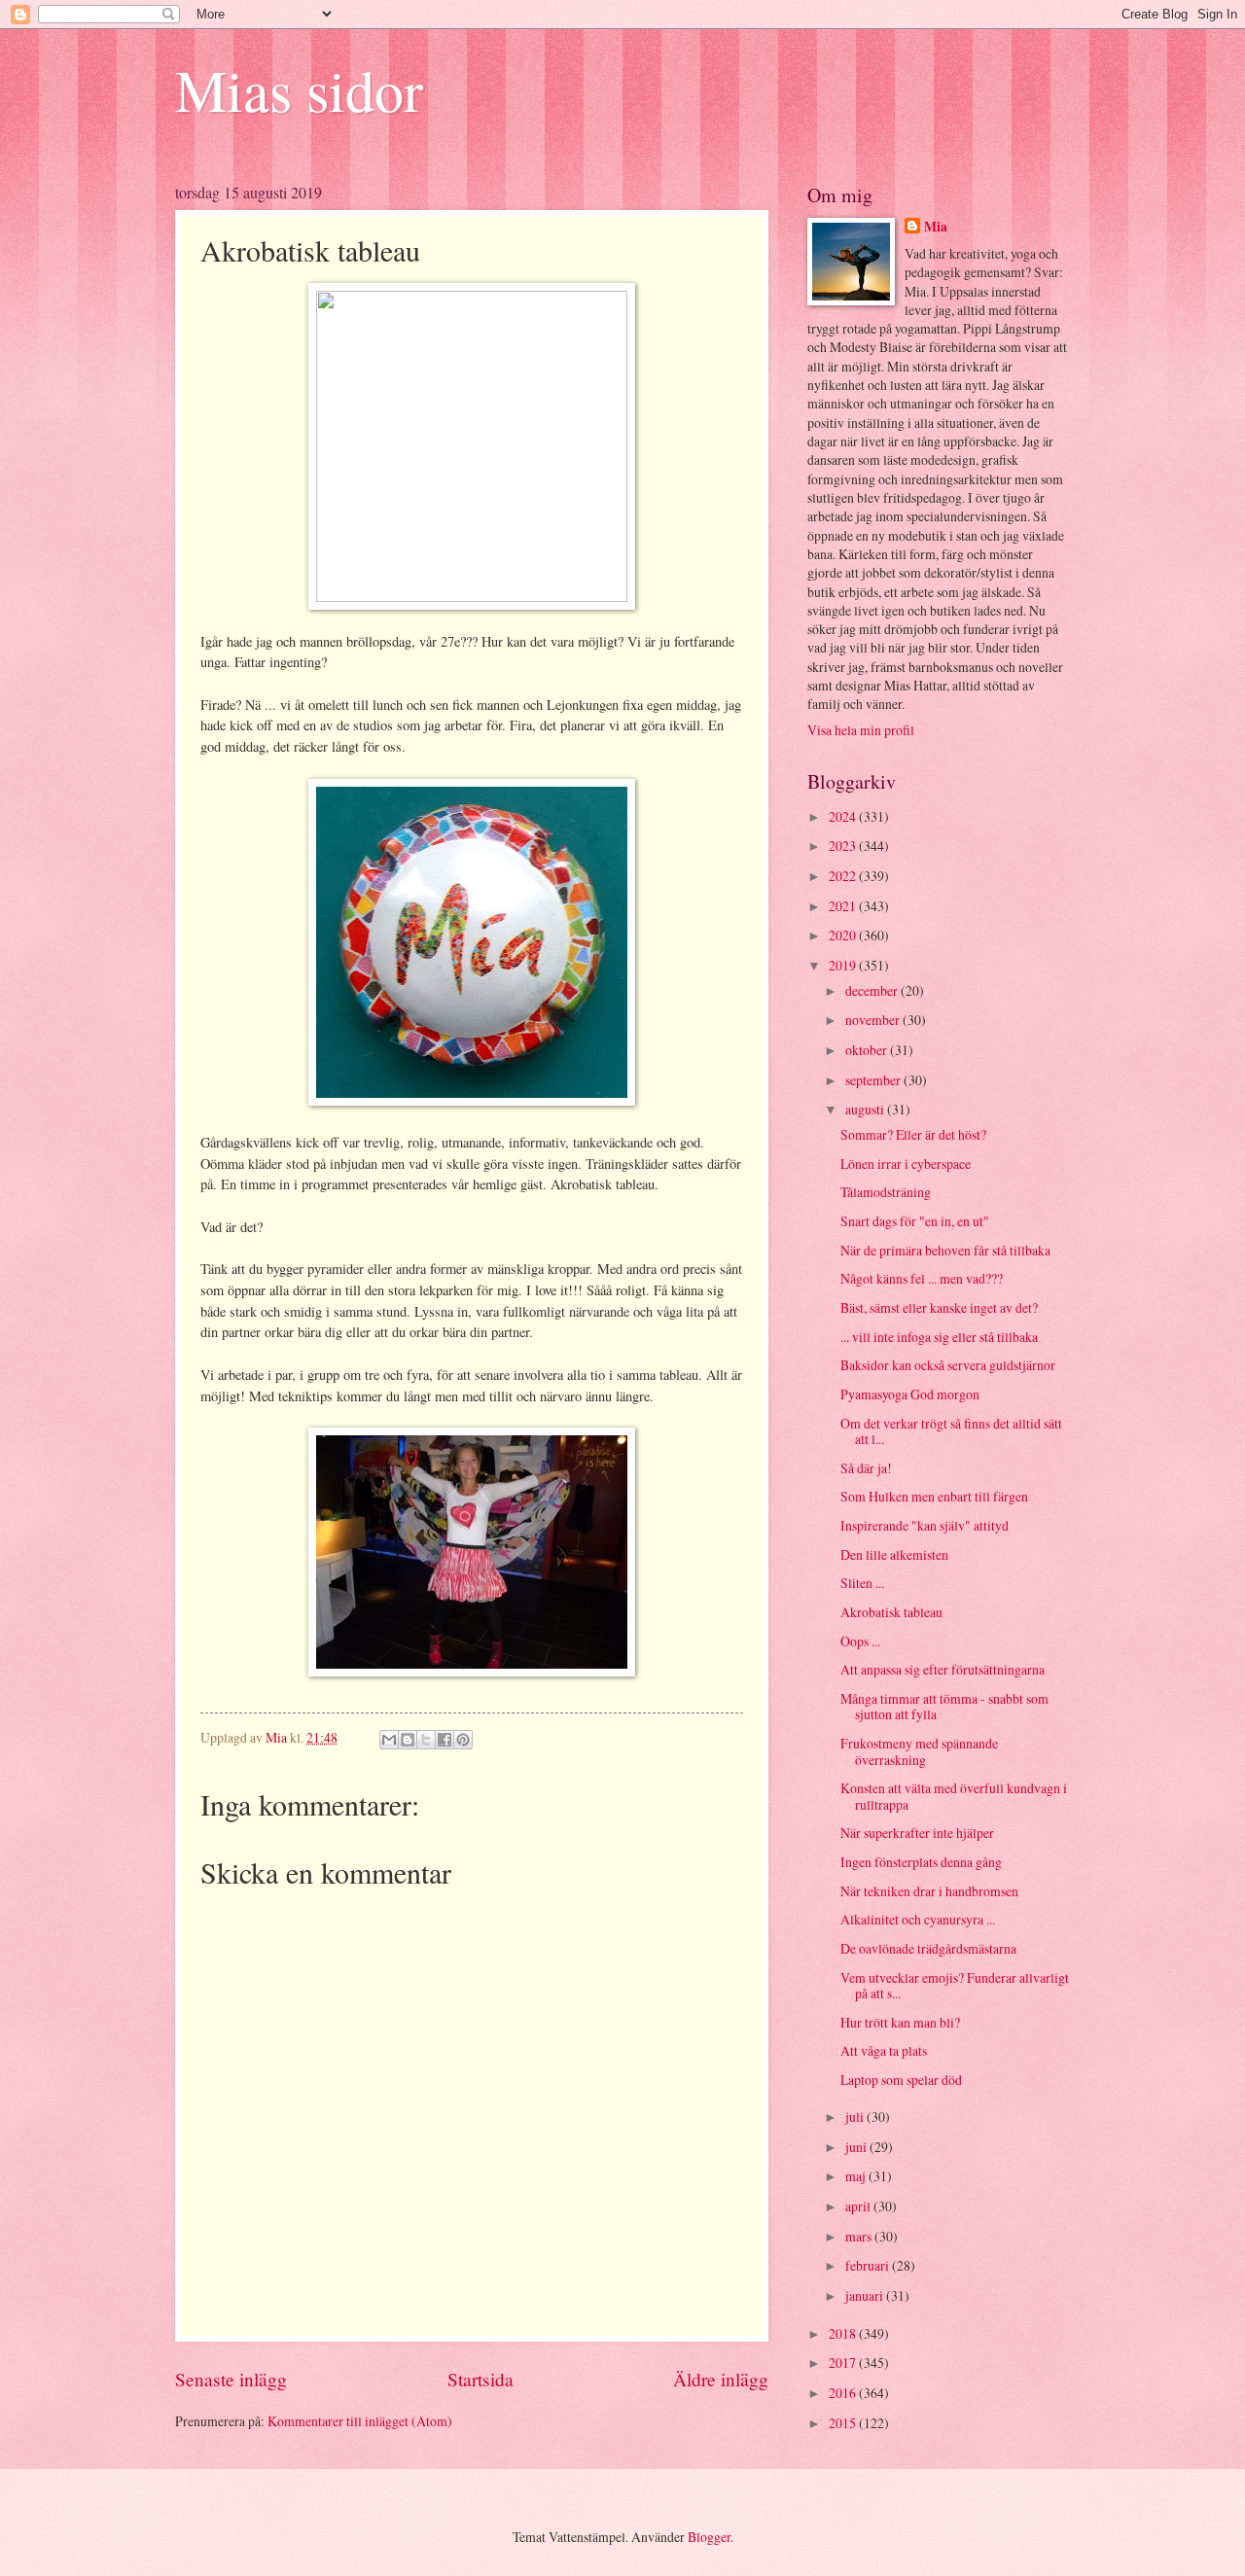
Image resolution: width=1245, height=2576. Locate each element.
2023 (844, 846)
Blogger (709, 2537)
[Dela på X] (426, 1740)
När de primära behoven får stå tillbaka (945, 1250)
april (859, 2206)
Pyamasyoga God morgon (910, 1394)
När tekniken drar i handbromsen (929, 1891)
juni (857, 2147)
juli (856, 2117)
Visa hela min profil (861, 730)
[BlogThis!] (408, 1740)
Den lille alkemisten (894, 1554)
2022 (844, 876)
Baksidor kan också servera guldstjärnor (948, 1365)
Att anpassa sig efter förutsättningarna (943, 1669)
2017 (844, 2363)
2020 (844, 935)
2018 (844, 2333)
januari (866, 2295)
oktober (868, 1050)
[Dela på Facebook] (445, 1740)
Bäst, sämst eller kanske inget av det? (939, 1307)
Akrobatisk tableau (891, 1612)
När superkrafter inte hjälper (917, 1833)
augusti (866, 1109)
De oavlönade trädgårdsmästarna (928, 1948)
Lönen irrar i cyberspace (906, 1164)
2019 (844, 965)
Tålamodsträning (886, 1192)
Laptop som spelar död (901, 2080)
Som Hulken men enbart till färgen (934, 1496)
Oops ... (860, 1641)
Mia (936, 227)
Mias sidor (299, 89)
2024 (844, 816)
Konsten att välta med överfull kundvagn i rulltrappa (954, 1796)
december (873, 990)
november (874, 1020)
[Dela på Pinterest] (463, 1740)
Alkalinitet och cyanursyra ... (918, 1919)
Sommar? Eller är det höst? (913, 1134)
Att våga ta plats (884, 2050)
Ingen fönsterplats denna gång (921, 1862)
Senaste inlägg (231, 2379)
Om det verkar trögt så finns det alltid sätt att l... (951, 1431)
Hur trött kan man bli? (900, 2022)
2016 (844, 2393)
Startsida (480, 2379)
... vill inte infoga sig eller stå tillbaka (939, 1337)
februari (869, 2265)
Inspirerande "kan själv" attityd (925, 1525)
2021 (844, 906)
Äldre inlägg (721, 2379)
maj (857, 2176)
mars (860, 2236)
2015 (844, 2423)
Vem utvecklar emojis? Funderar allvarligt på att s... (955, 1986)
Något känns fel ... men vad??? (922, 1278)
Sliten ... (862, 1583)
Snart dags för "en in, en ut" (915, 1221)
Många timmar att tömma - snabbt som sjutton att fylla (944, 1707)
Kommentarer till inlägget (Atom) (360, 2421)
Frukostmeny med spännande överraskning (919, 1751)
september (874, 1080)
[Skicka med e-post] (389, 1740)
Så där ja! (866, 1468)
